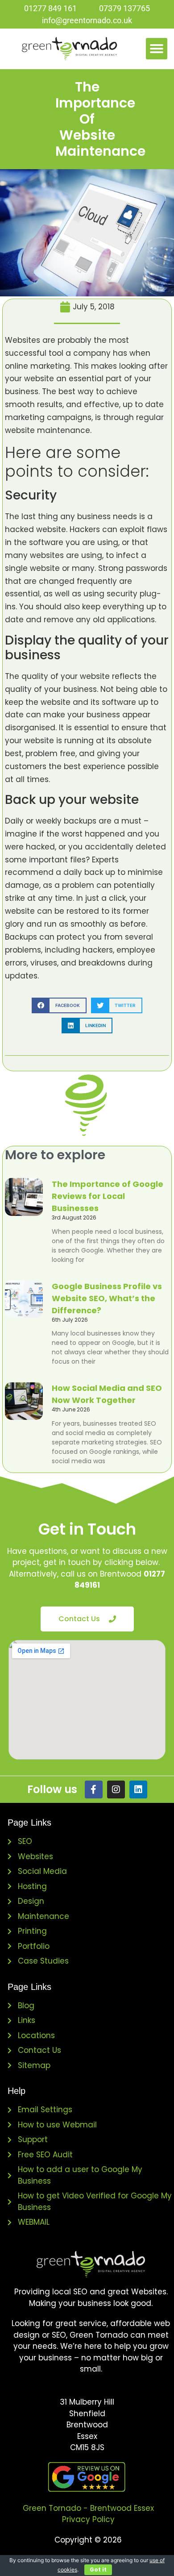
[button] (157, 49)
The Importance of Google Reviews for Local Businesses (108, 1196)
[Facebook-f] (94, 1789)
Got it (98, 2570)
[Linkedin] (138, 1789)
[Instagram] (116, 1789)
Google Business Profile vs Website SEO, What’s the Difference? (107, 1298)
